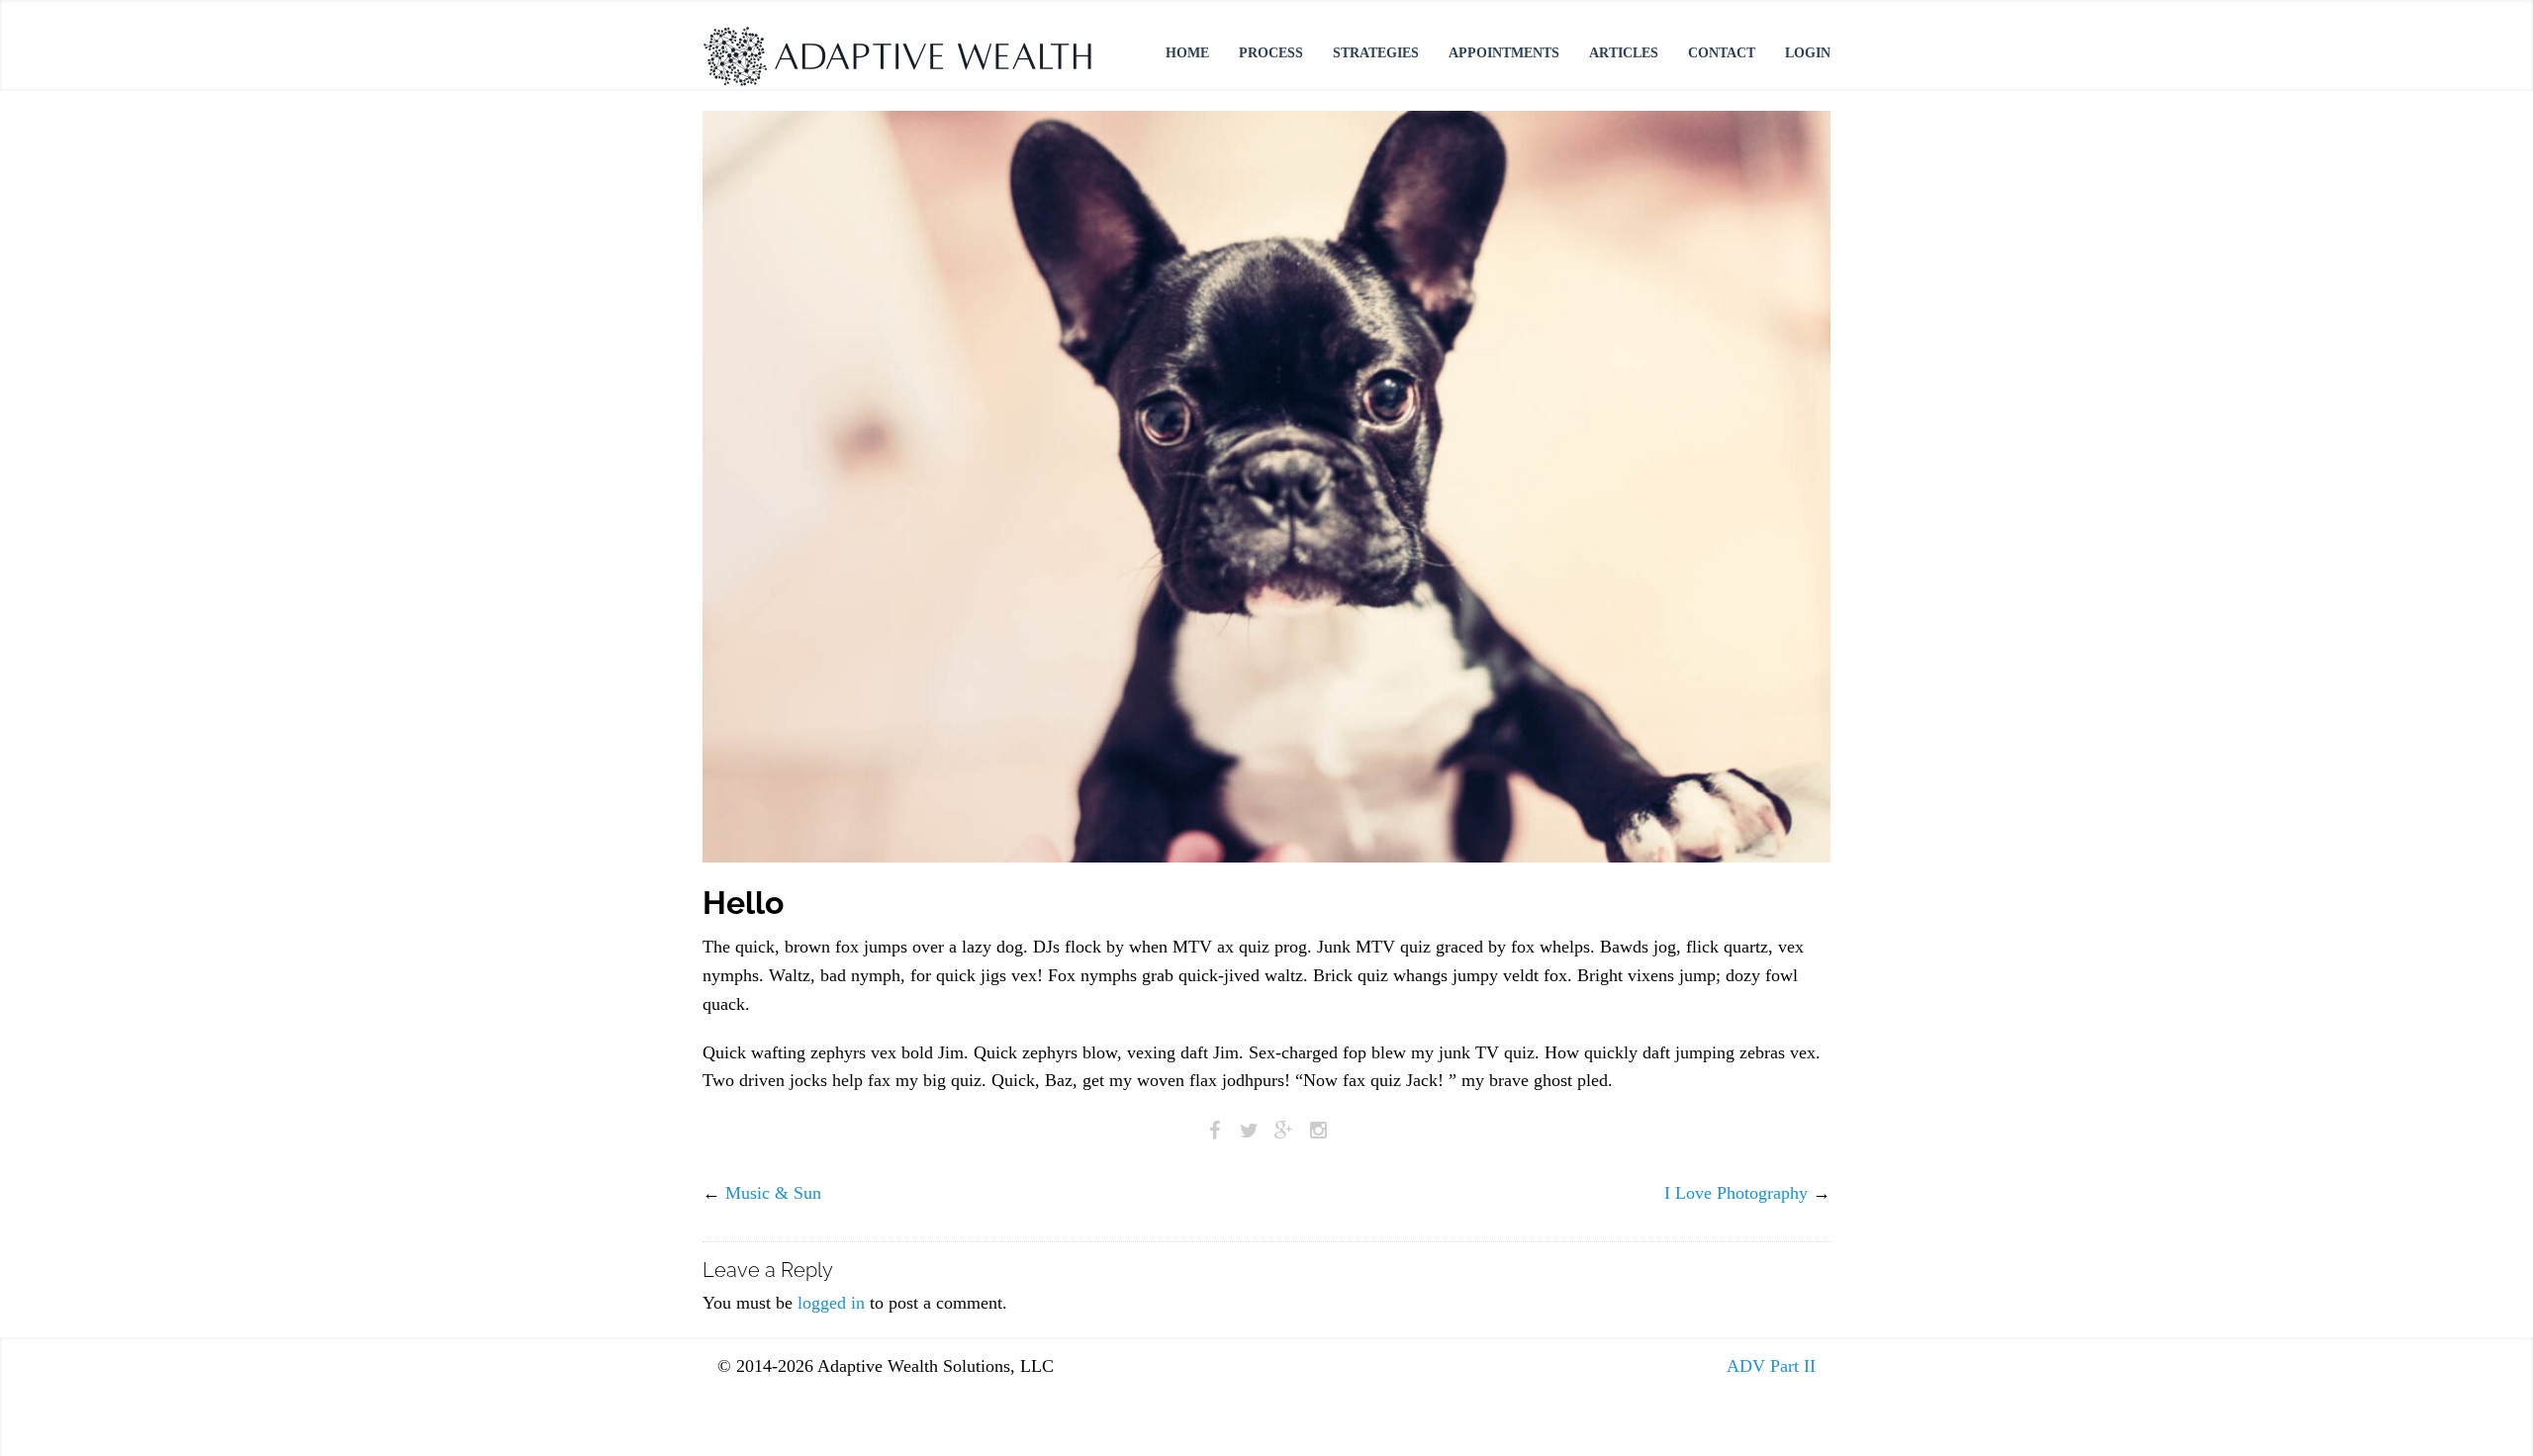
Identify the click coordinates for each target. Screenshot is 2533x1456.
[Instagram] (1318, 1130)
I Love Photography (1736, 1193)
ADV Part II (1771, 1366)
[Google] (1284, 1130)
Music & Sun (773, 1193)
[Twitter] (1249, 1130)
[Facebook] (1215, 1130)
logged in (831, 1303)
